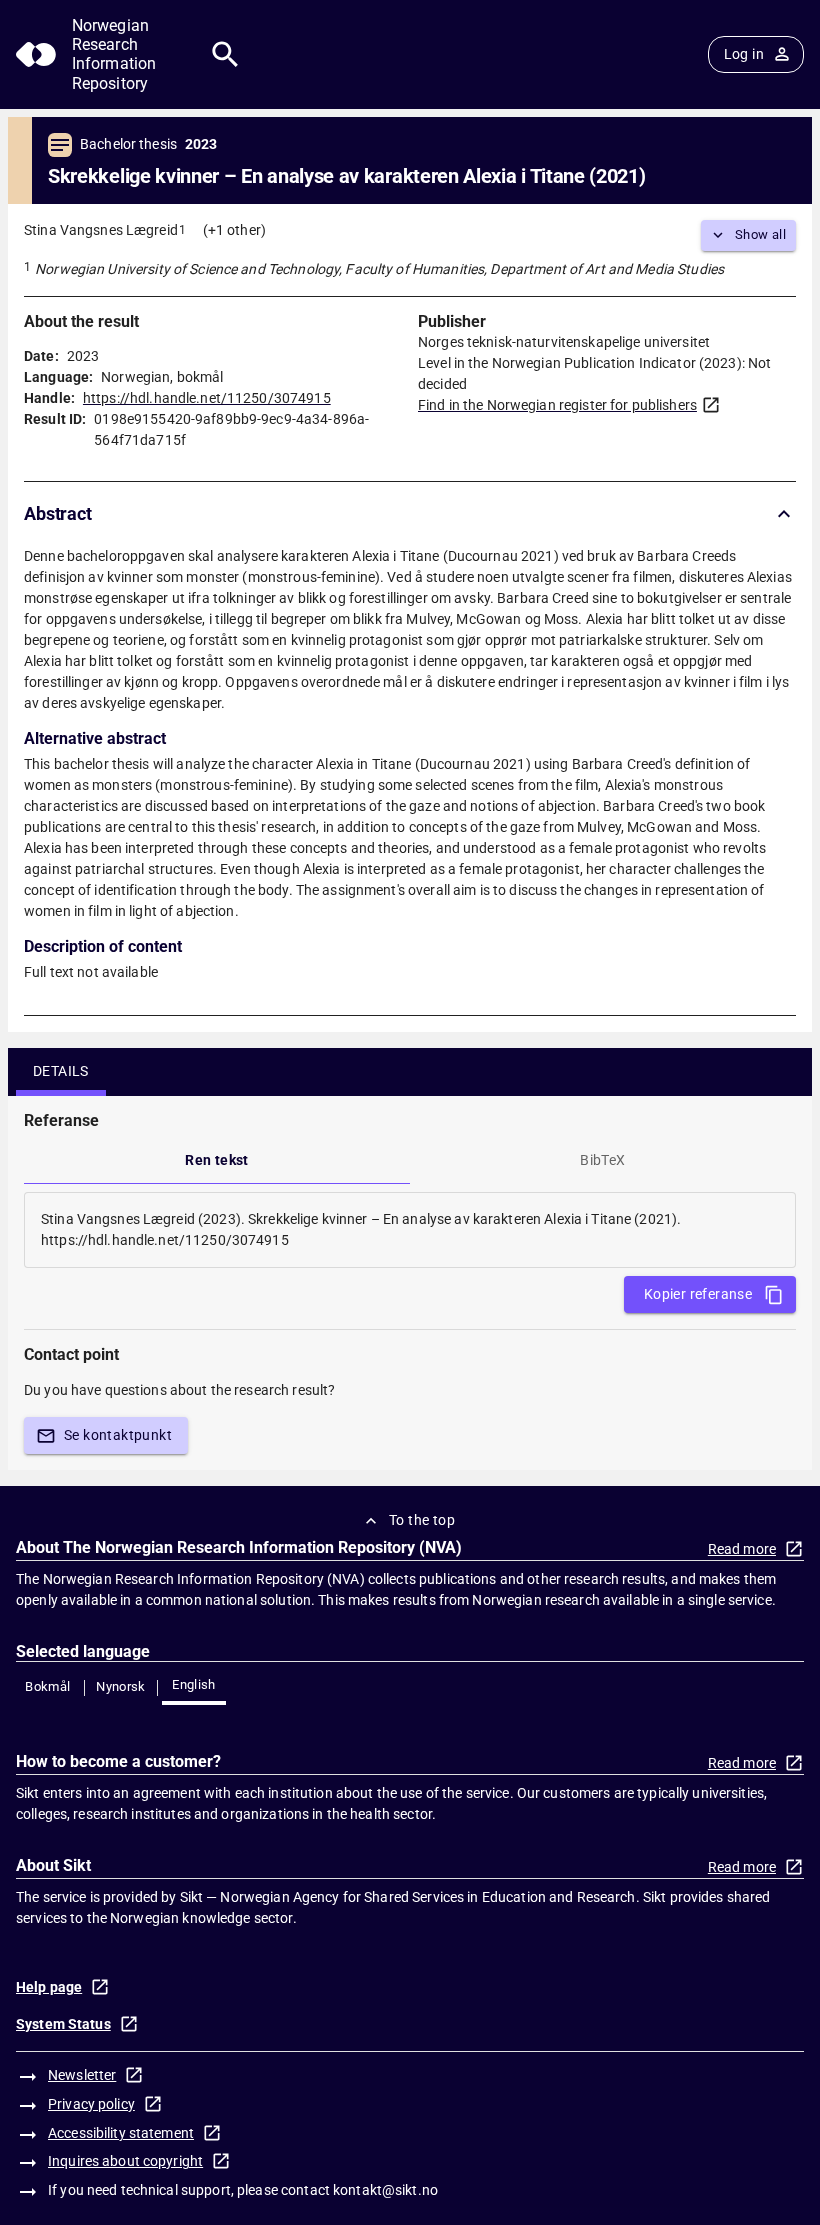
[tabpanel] (410, 1230)
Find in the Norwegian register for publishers (557, 405)
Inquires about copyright (125, 2161)
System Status (63, 2024)
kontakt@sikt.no (385, 2190)
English (194, 1684)
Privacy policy (91, 2104)
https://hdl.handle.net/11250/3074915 (207, 398)
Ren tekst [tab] (217, 1160)
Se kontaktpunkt (118, 1435)
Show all (760, 234)
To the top (422, 1520)
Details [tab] (61, 1071)
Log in (744, 54)
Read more (742, 1549)
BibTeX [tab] (602, 1160)
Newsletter (82, 2075)
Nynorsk (121, 1686)
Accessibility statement (121, 2133)
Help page (49, 1987)
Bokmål (47, 1686)
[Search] (225, 54)
